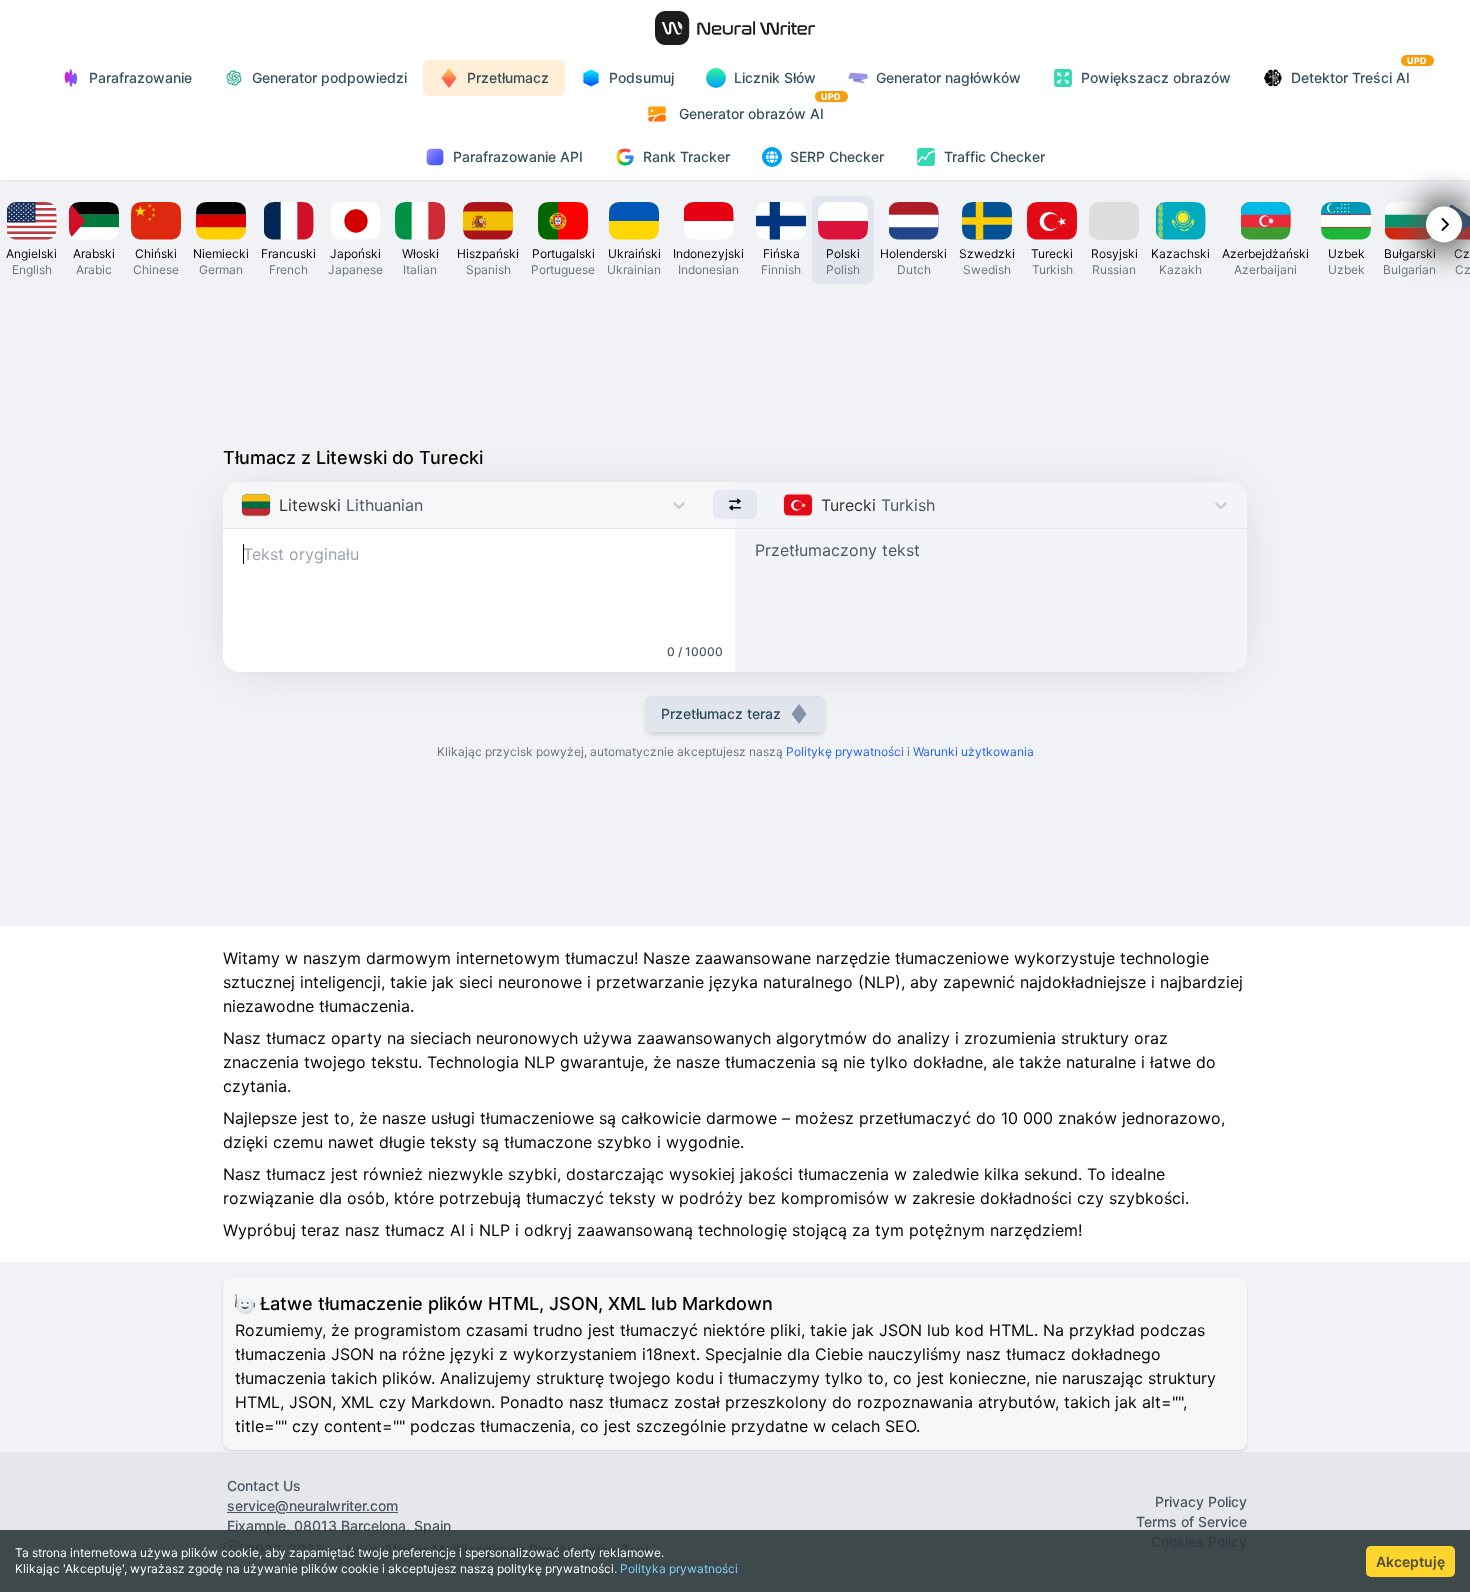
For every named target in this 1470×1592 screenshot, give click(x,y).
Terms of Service (1191, 1521)
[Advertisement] (735, 360)
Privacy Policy (1201, 1501)
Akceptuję (1410, 1561)
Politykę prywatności (845, 751)
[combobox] (243, 505)
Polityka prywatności (679, 1568)
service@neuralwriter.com (312, 1505)
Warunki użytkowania (973, 751)
